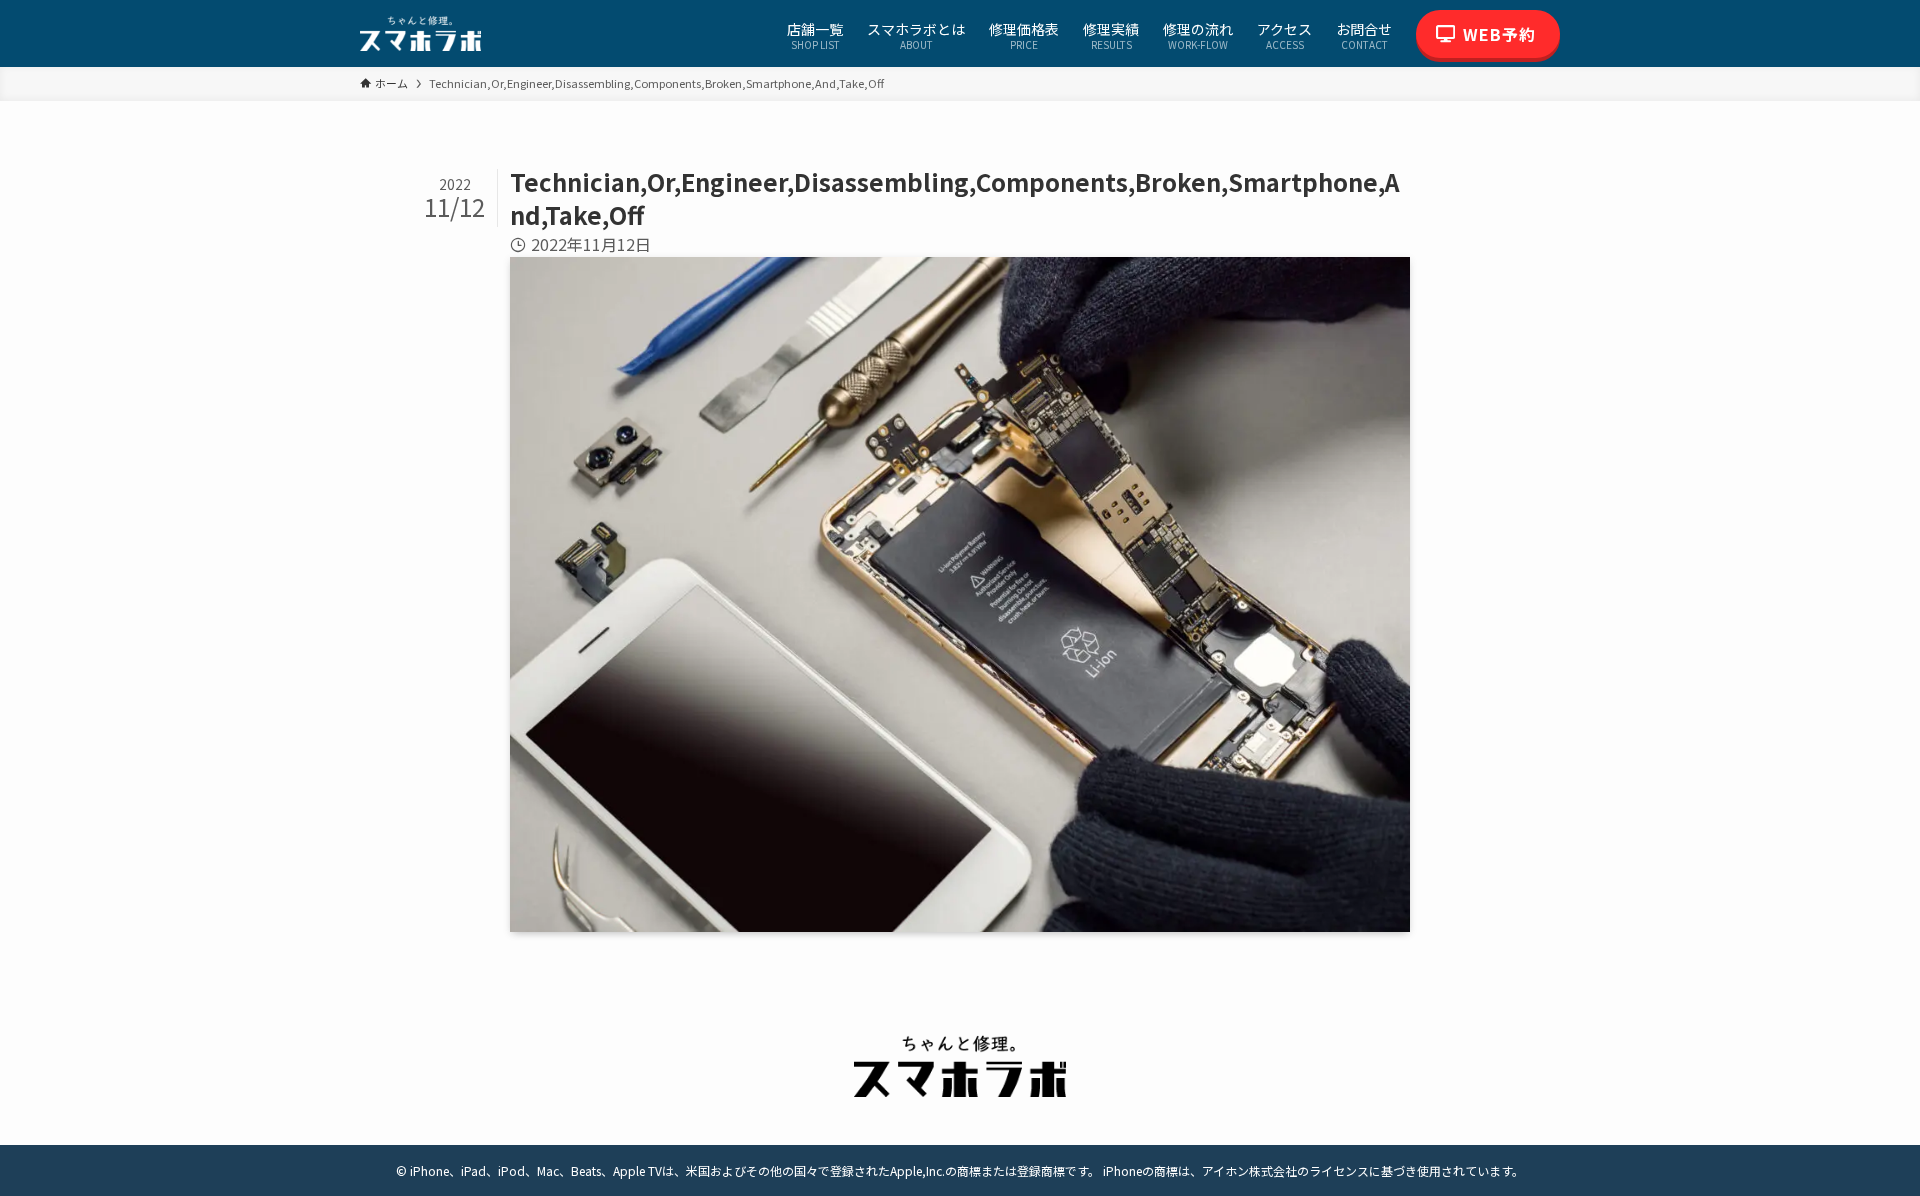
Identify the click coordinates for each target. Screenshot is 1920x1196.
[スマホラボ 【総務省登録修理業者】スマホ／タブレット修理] (420, 33)
